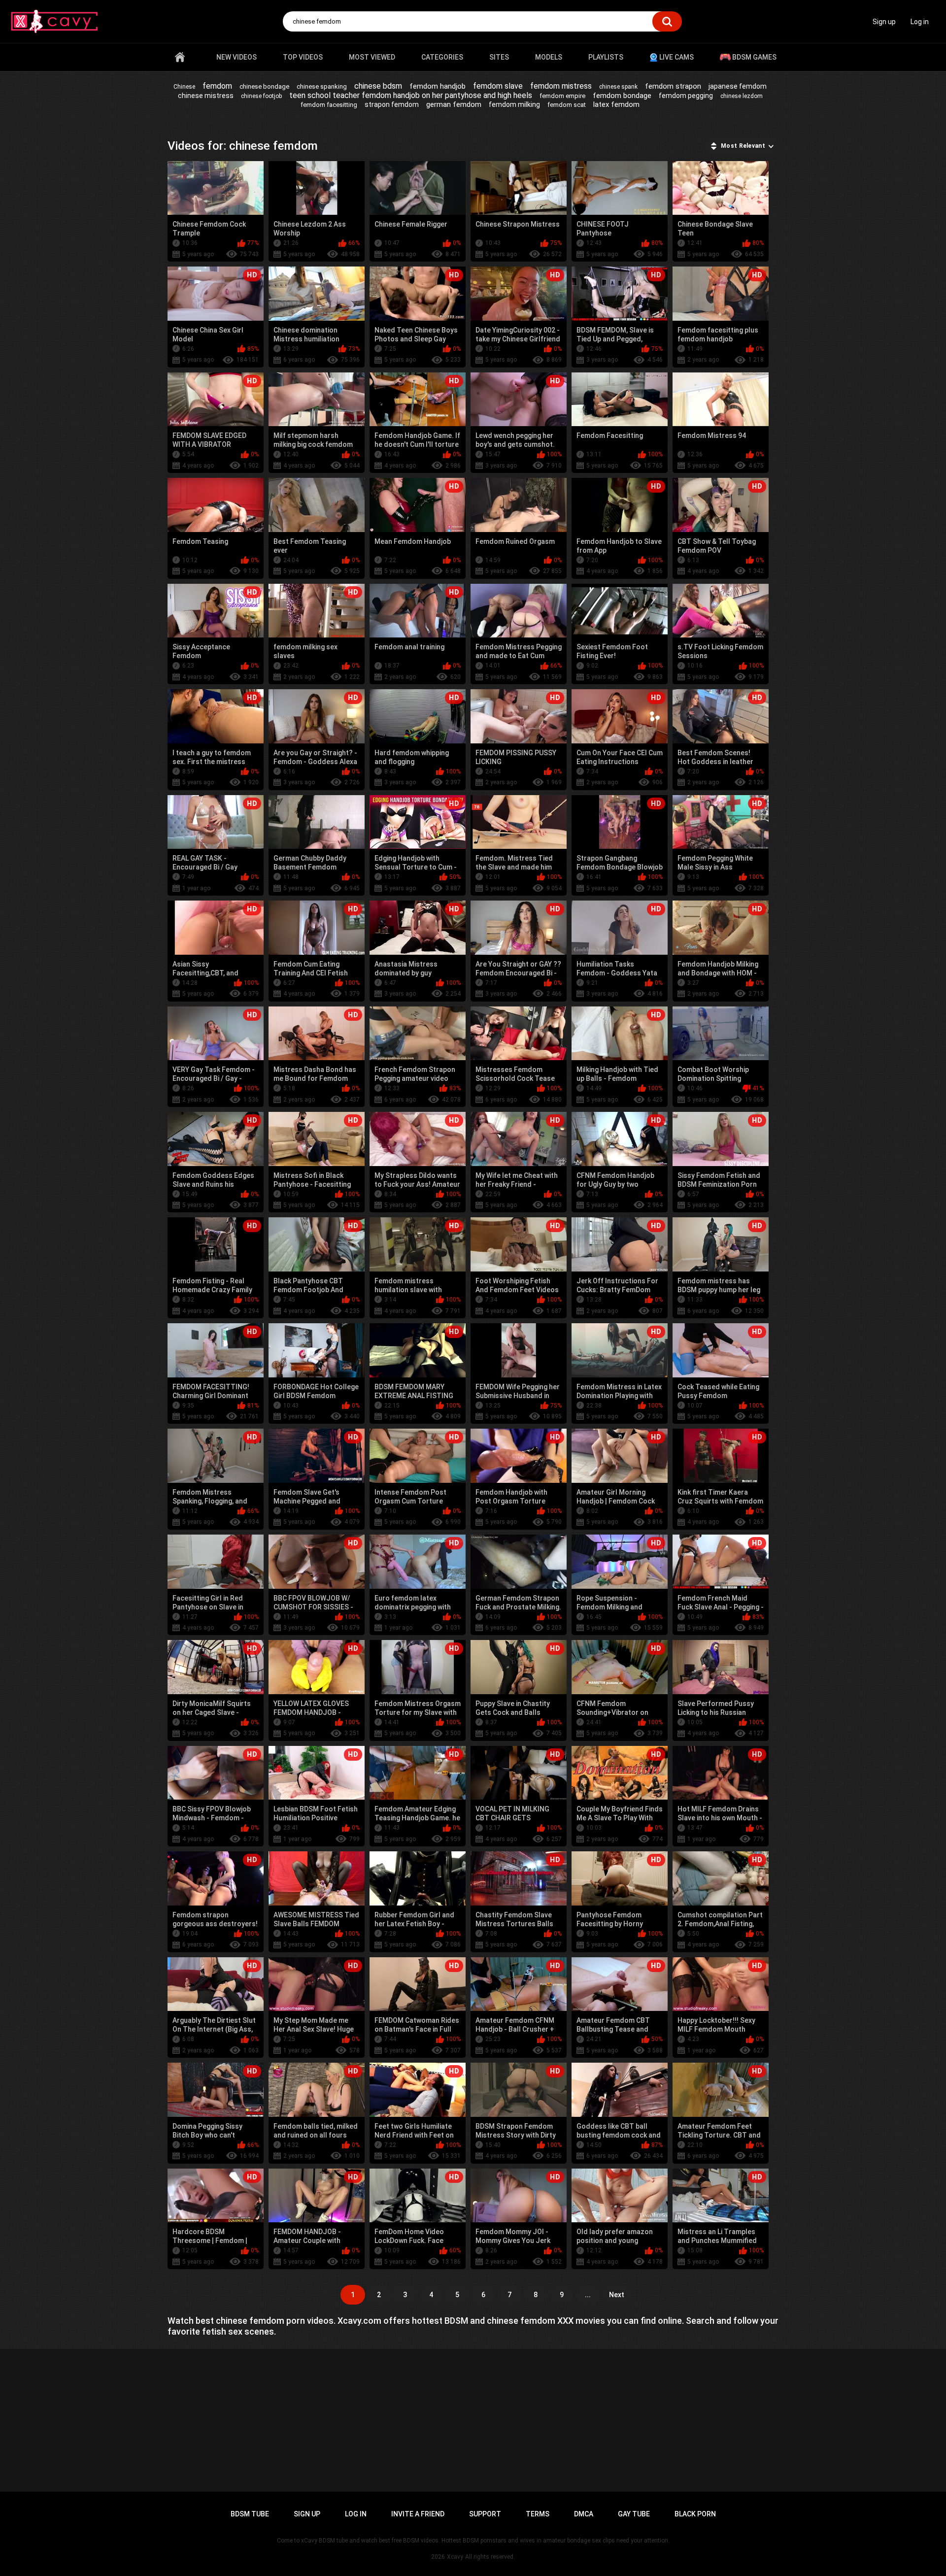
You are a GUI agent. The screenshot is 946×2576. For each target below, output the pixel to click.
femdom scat (567, 105)
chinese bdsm (378, 86)
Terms (538, 2514)
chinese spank (618, 87)
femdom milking (514, 104)
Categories (442, 57)
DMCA (584, 2514)
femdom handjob (438, 86)
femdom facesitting (329, 105)
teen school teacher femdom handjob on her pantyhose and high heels (411, 95)
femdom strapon (673, 86)
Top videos (303, 57)
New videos (236, 57)
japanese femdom (738, 86)
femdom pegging (686, 96)
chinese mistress (206, 96)
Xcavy (455, 2557)
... (588, 2295)
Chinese (184, 87)
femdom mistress (561, 86)
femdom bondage (622, 96)
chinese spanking (322, 86)
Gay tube (634, 2514)
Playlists (606, 57)
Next (617, 2295)
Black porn (695, 2514)
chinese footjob (261, 96)
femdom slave (498, 86)
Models (549, 57)
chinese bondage (264, 86)
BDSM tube (250, 2514)
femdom (217, 86)
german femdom (454, 104)
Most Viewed (372, 57)
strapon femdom (392, 104)
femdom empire (562, 96)
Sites (499, 57)
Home (180, 57)
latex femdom (616, 104)
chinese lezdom (742, 96)
